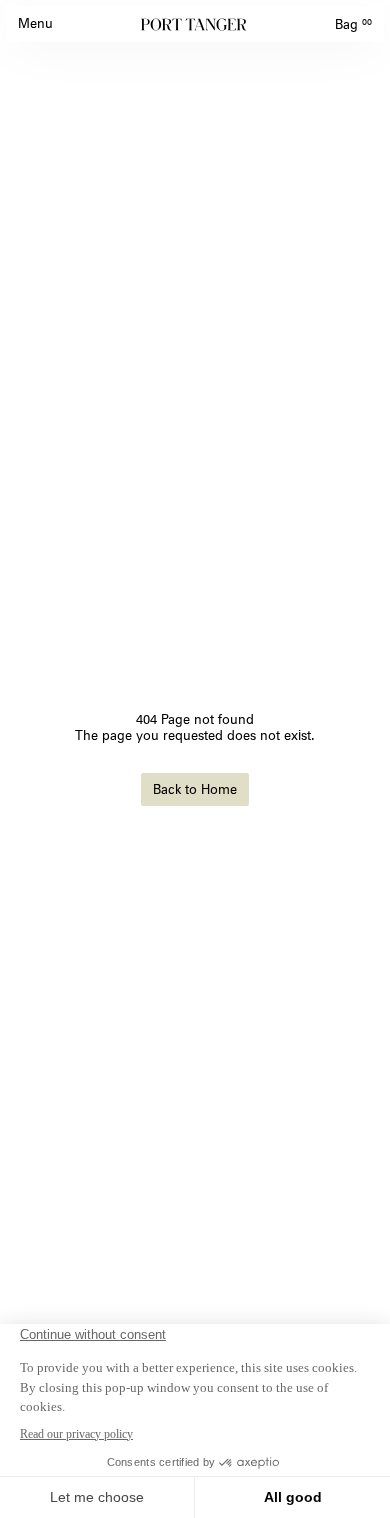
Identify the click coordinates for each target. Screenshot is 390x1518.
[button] (35, 24)
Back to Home (195, 789)
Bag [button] (353, 24)
